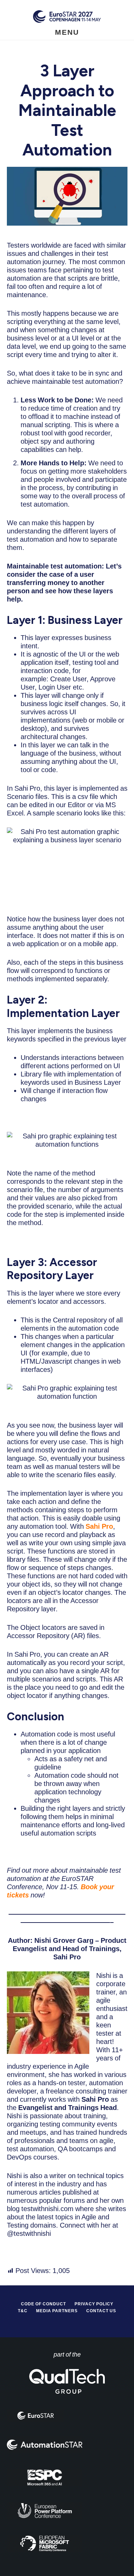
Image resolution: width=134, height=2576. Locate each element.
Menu (67, 32)
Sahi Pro (99, 1526)
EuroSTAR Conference (67, 16)
